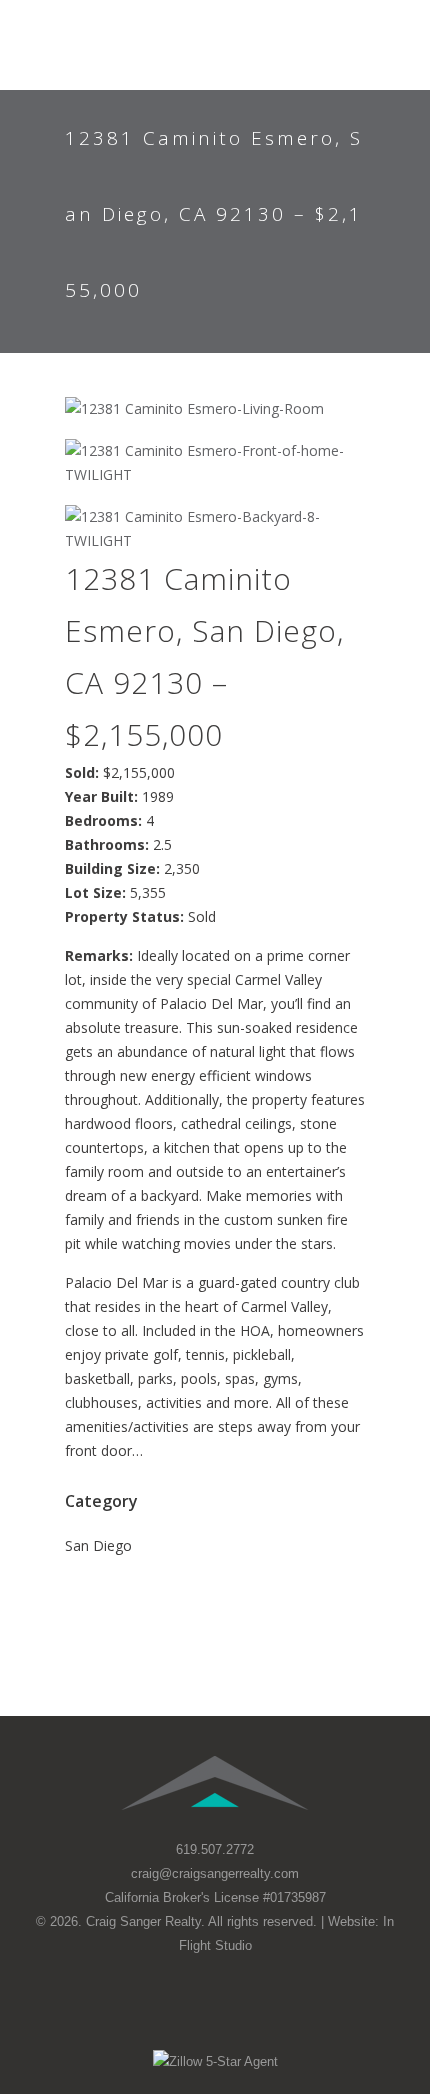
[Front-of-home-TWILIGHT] (215, 463)
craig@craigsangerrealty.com (215, 1873)
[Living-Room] (215, 409)
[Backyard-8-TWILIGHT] (215, 529)
